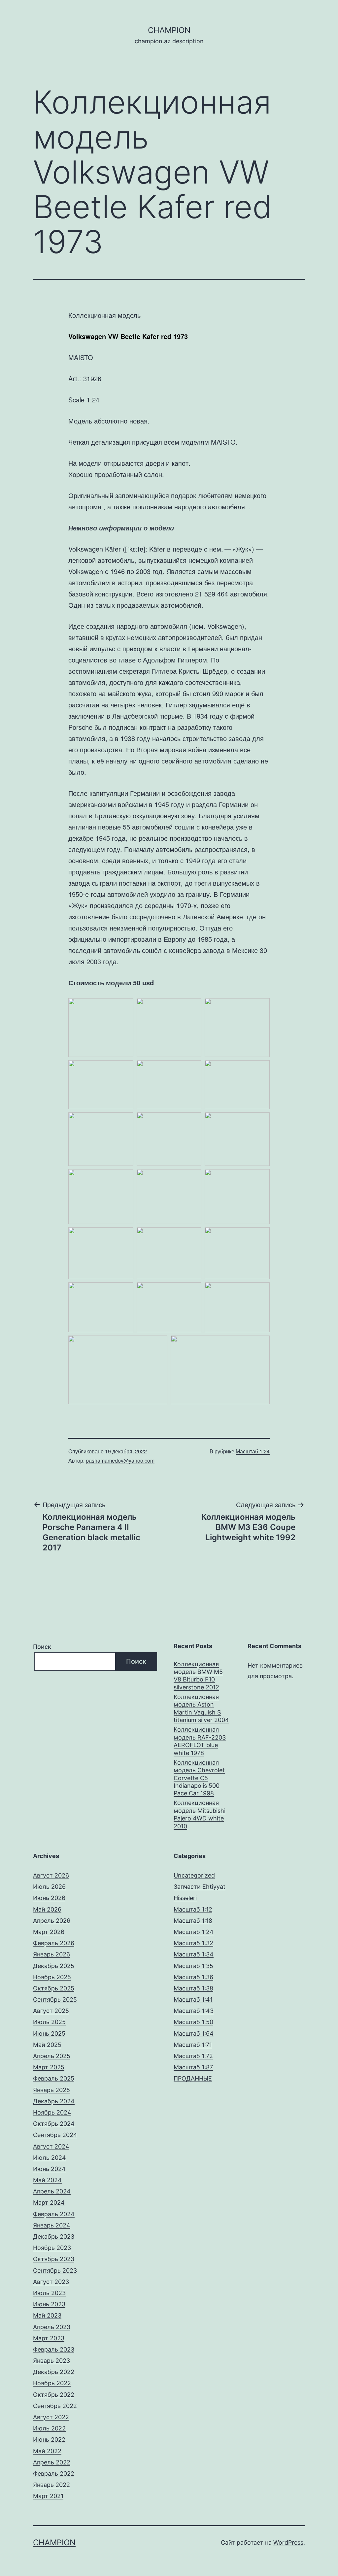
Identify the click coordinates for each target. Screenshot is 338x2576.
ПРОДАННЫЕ (193, 2078)
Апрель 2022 (52, 2462)
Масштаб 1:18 (193, 1921)
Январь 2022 (51, 2485)
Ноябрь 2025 (52, 1977)
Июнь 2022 (49, 2440)
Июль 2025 (49, 2022)
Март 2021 (48, 2496)
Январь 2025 (51, 2090)
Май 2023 (47, 2315)
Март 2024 (49, 2203)
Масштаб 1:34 (194, 1954)
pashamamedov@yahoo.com (120, 1460)
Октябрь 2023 (54, 2259)
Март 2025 (49, 2067)
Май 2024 (47, 2180)
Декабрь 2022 (54, 2372)
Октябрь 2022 (54, 2395)
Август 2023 (51, 2282)
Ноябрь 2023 (52, 2248)
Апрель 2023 (52, 2327)
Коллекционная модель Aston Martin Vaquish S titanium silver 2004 (201, 1708)
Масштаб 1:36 (193, 1977)
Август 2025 (51, 2011)
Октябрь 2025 (54, 1988)
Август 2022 (51, 2417)
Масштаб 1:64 (194, 2034)
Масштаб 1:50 (193, 2022)
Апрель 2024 (52, 2191)
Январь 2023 (51, 2361)
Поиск (42, 1647)
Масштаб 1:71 (193, 2045)
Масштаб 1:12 (193, 1909)
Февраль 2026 (54, 1943)
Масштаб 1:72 (193, 2056)
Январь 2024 (52, 2225)
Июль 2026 (49, 1887)
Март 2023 (49, 2338)
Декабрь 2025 (54, 1966)
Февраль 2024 (54, 2214)
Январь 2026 (51, 1954)
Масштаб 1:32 (193, 1943)
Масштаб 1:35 (193, 1966)
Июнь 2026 (49, 1898)
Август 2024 (51, 2146)
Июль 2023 (49, 2293)
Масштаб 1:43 (194, 2011)
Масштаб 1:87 (193, 2067)
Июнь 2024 (49, 2169)
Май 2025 (47, 2045)
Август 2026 (51, 1875)
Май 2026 (47, 1909)
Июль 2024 (50, 2158)
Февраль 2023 (54, 2349)
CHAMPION (169, 30)
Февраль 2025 (54, 2078)
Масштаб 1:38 (193, 1988)
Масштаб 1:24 (253, 1451)
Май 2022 (47, 2451)
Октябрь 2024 (54, 2124)
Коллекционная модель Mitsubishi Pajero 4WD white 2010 (200, 1814)
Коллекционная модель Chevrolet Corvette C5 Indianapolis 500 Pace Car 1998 (199, 1778)
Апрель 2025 (52, 2056)
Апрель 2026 (52, 1921)
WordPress (288, 2542)
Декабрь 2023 (54, 2237)
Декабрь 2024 (54, 2101)
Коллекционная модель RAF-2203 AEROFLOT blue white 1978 (200, 1741)
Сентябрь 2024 (55, 2135)
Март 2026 (49, 1932)
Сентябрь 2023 (55, 2271)
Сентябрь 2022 (55, 2406)
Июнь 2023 (49, 2304)
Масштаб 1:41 (193, 2000)
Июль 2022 (49, 2428)
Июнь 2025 (49, 2034)
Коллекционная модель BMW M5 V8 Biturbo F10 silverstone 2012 (198, 1676)
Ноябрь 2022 (52, 2383)
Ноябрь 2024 (52, 2112)
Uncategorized (194, 1875)
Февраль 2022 (54, 2474)
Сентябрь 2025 (55, 2000)
